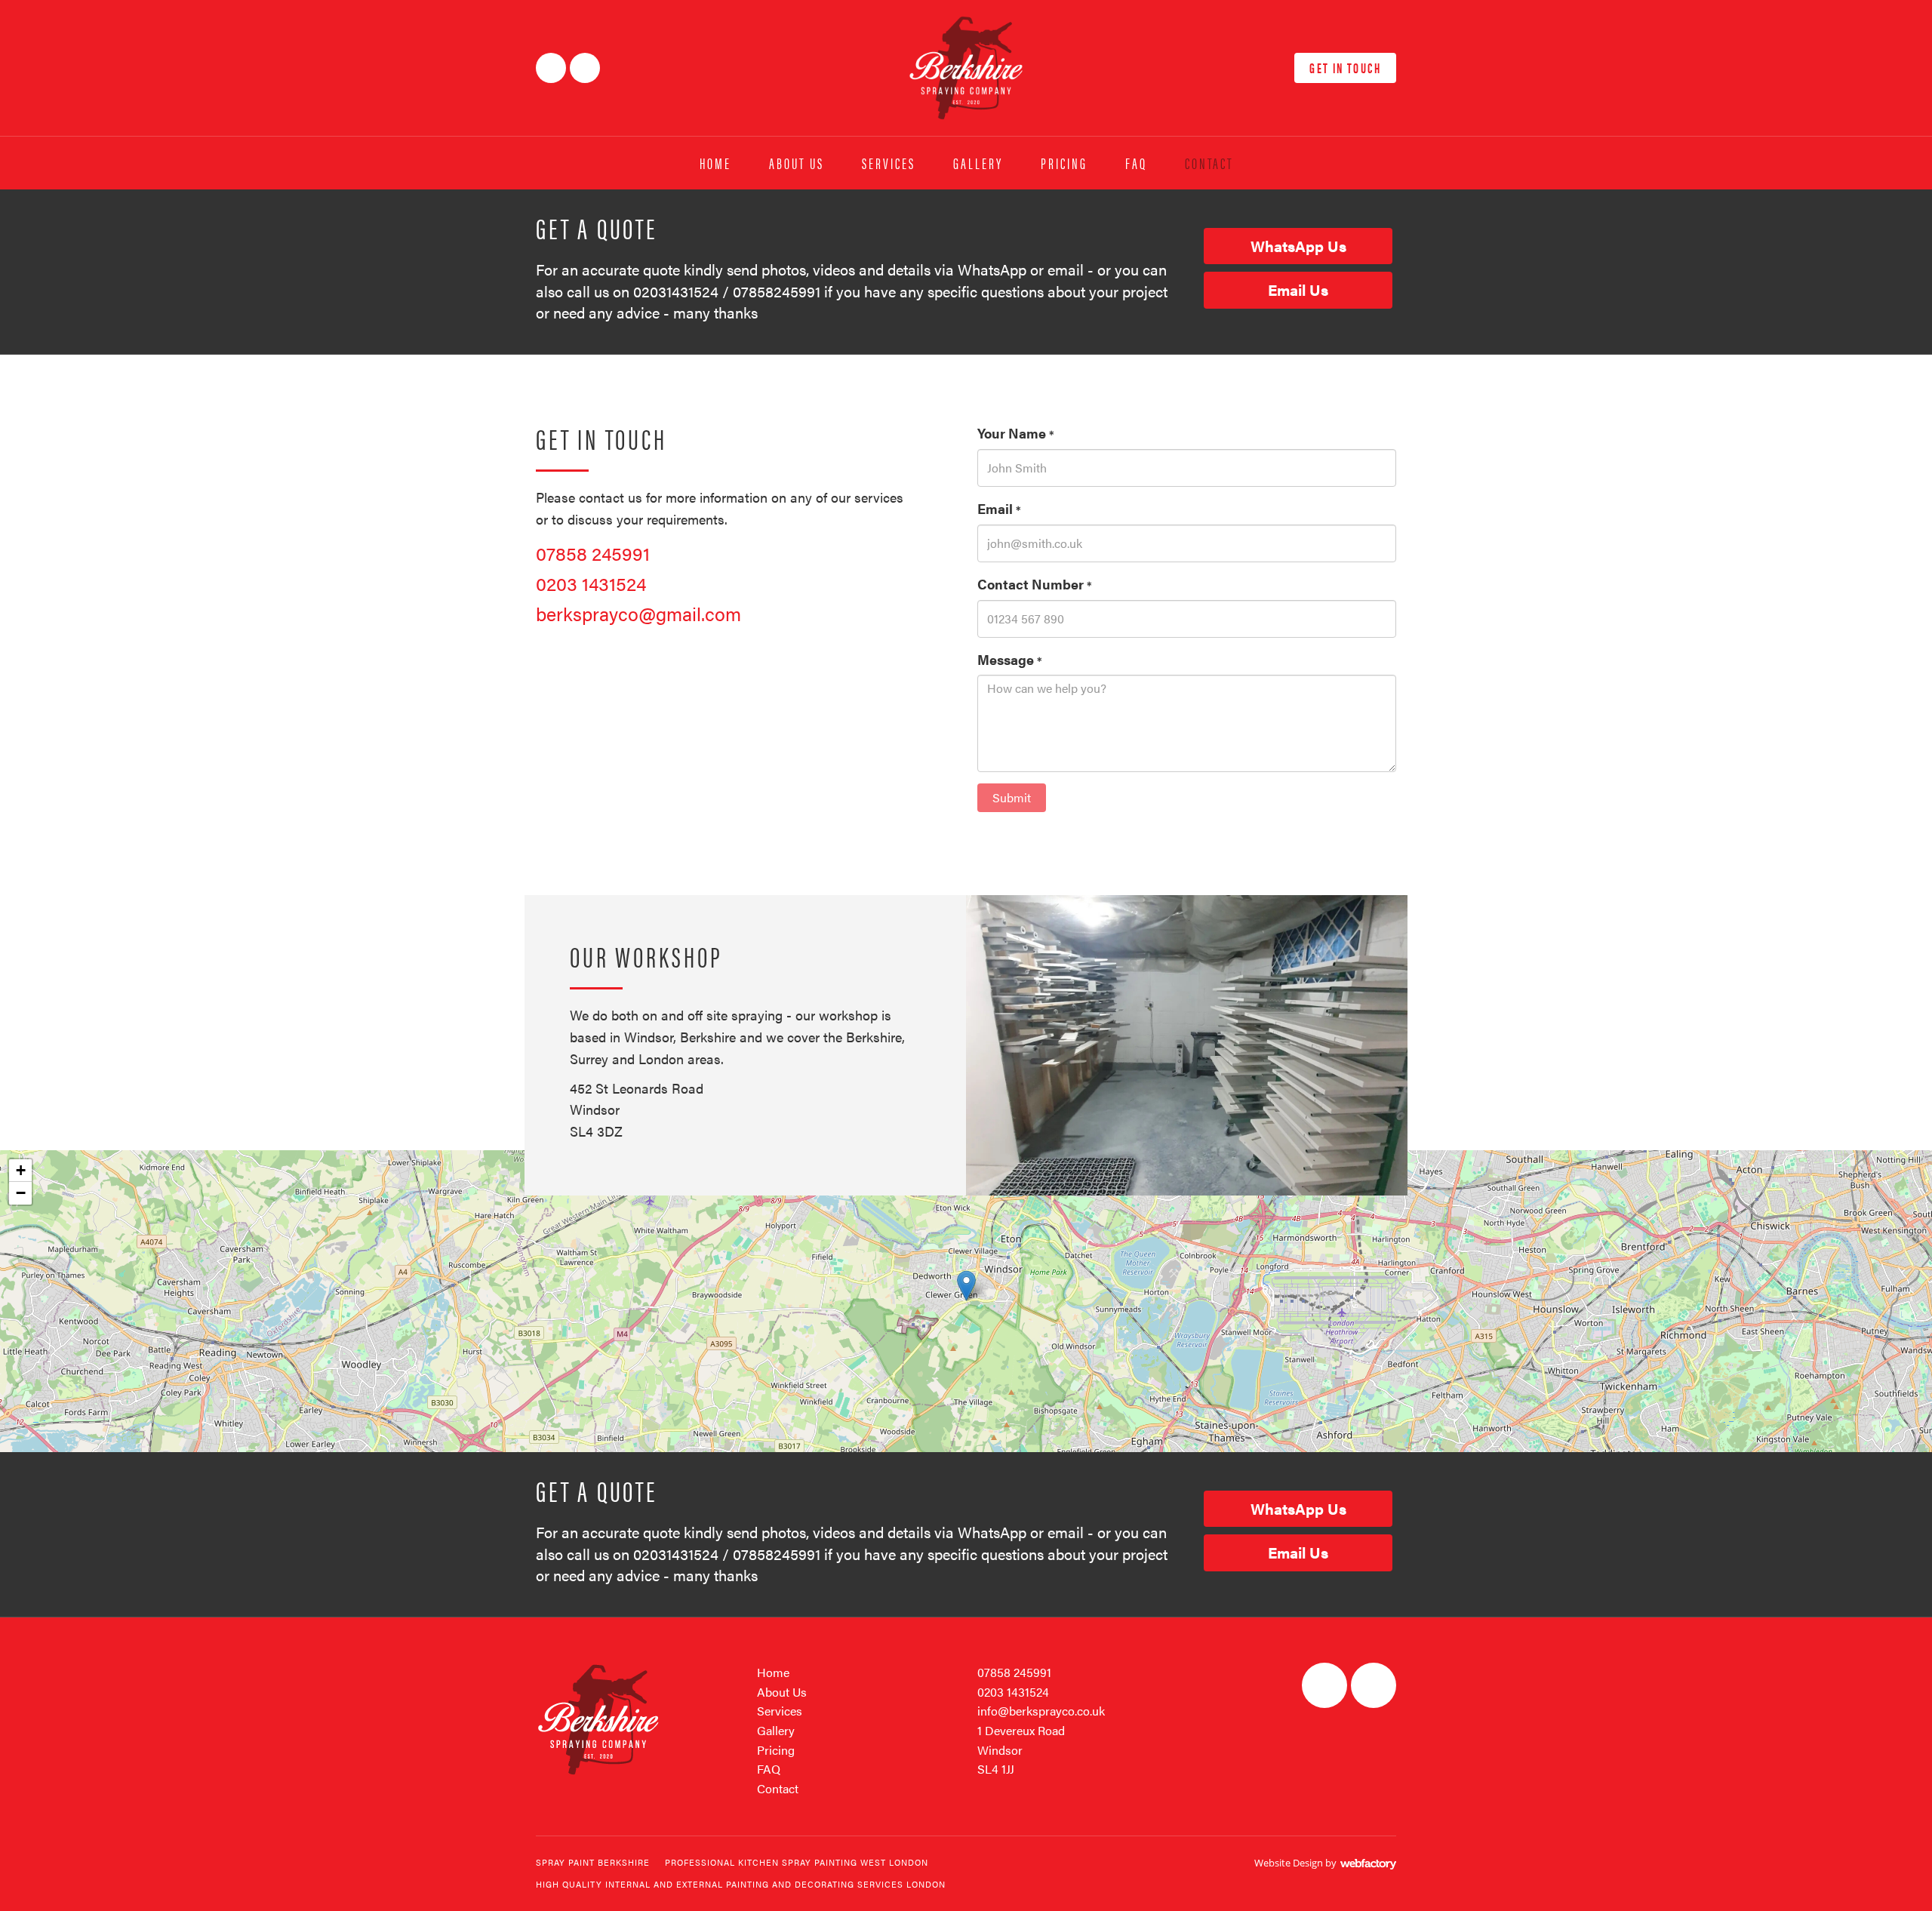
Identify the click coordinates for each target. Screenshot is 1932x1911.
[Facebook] (551, 68)
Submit (1012, 797)
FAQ (1136, 163)
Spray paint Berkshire (593, 1862)
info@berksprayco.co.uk (1041, 1711)
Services (889, 163)
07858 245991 (593, 553)
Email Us (1298, 289)
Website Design (1289, 1863)
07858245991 (777, 291)
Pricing (1064, 163)
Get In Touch (1345, 68)
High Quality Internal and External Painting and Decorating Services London (741, 1884)
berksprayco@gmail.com (638, 613)
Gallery (978, 163)
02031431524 (676, 291)
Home (715, 163)
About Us (797, 163)
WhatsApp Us (1298, 246)
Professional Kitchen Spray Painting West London (797, 1862)
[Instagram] (585, 68)
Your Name (1016, 433)
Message (1010, 659)
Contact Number (1035, 584)
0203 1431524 (591, 583)
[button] (966, 1286)
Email (999, 508)
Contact (1209, 163)
